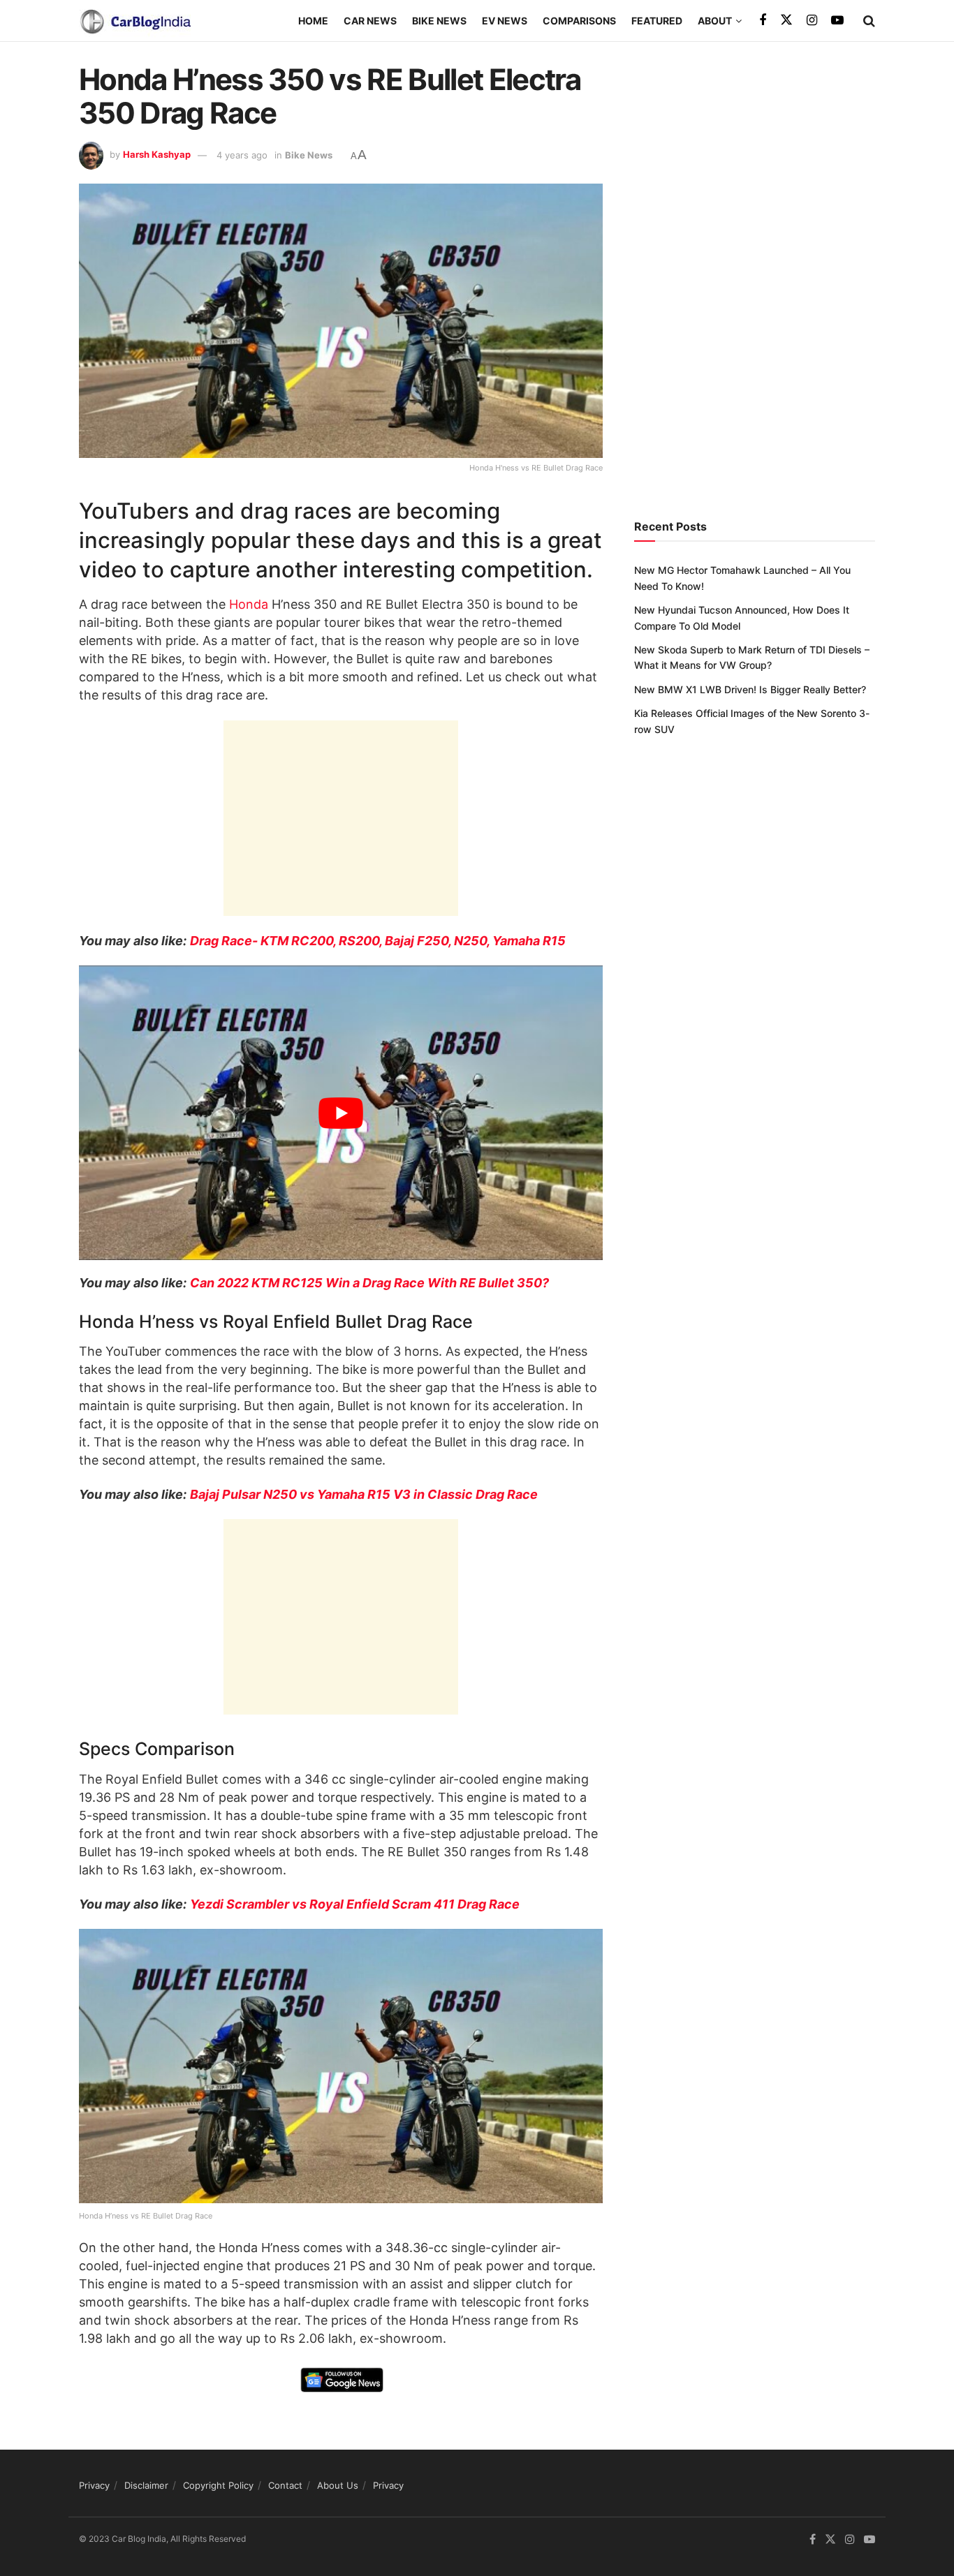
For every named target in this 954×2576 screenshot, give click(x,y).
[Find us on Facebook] (763, 21)
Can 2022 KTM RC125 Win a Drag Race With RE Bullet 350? (369, 1283)
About (715, 21)
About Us (338, 2485)
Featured (657, 21)
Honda (249, 604)
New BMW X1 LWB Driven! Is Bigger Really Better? (750, 689)
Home (313, 21)
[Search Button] (869, 21)
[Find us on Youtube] (837, 21)
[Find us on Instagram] (812, 21)
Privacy (94, 2485)
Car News (370, 21)
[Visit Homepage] (135, 21)
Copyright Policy (218, 2485)
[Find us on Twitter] (786, 20)
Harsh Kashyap (157, 155)
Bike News (439, 21)
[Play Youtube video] (341, 1113)
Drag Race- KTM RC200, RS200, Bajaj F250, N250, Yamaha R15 (378, 941)
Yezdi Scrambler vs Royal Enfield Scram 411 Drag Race (355, 1904)
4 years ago (242, 155)
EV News (505, 21)
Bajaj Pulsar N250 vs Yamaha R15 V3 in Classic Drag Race (364, 1494)
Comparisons (579, 21)
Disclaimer (146, 2485)
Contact (285, 2485)
